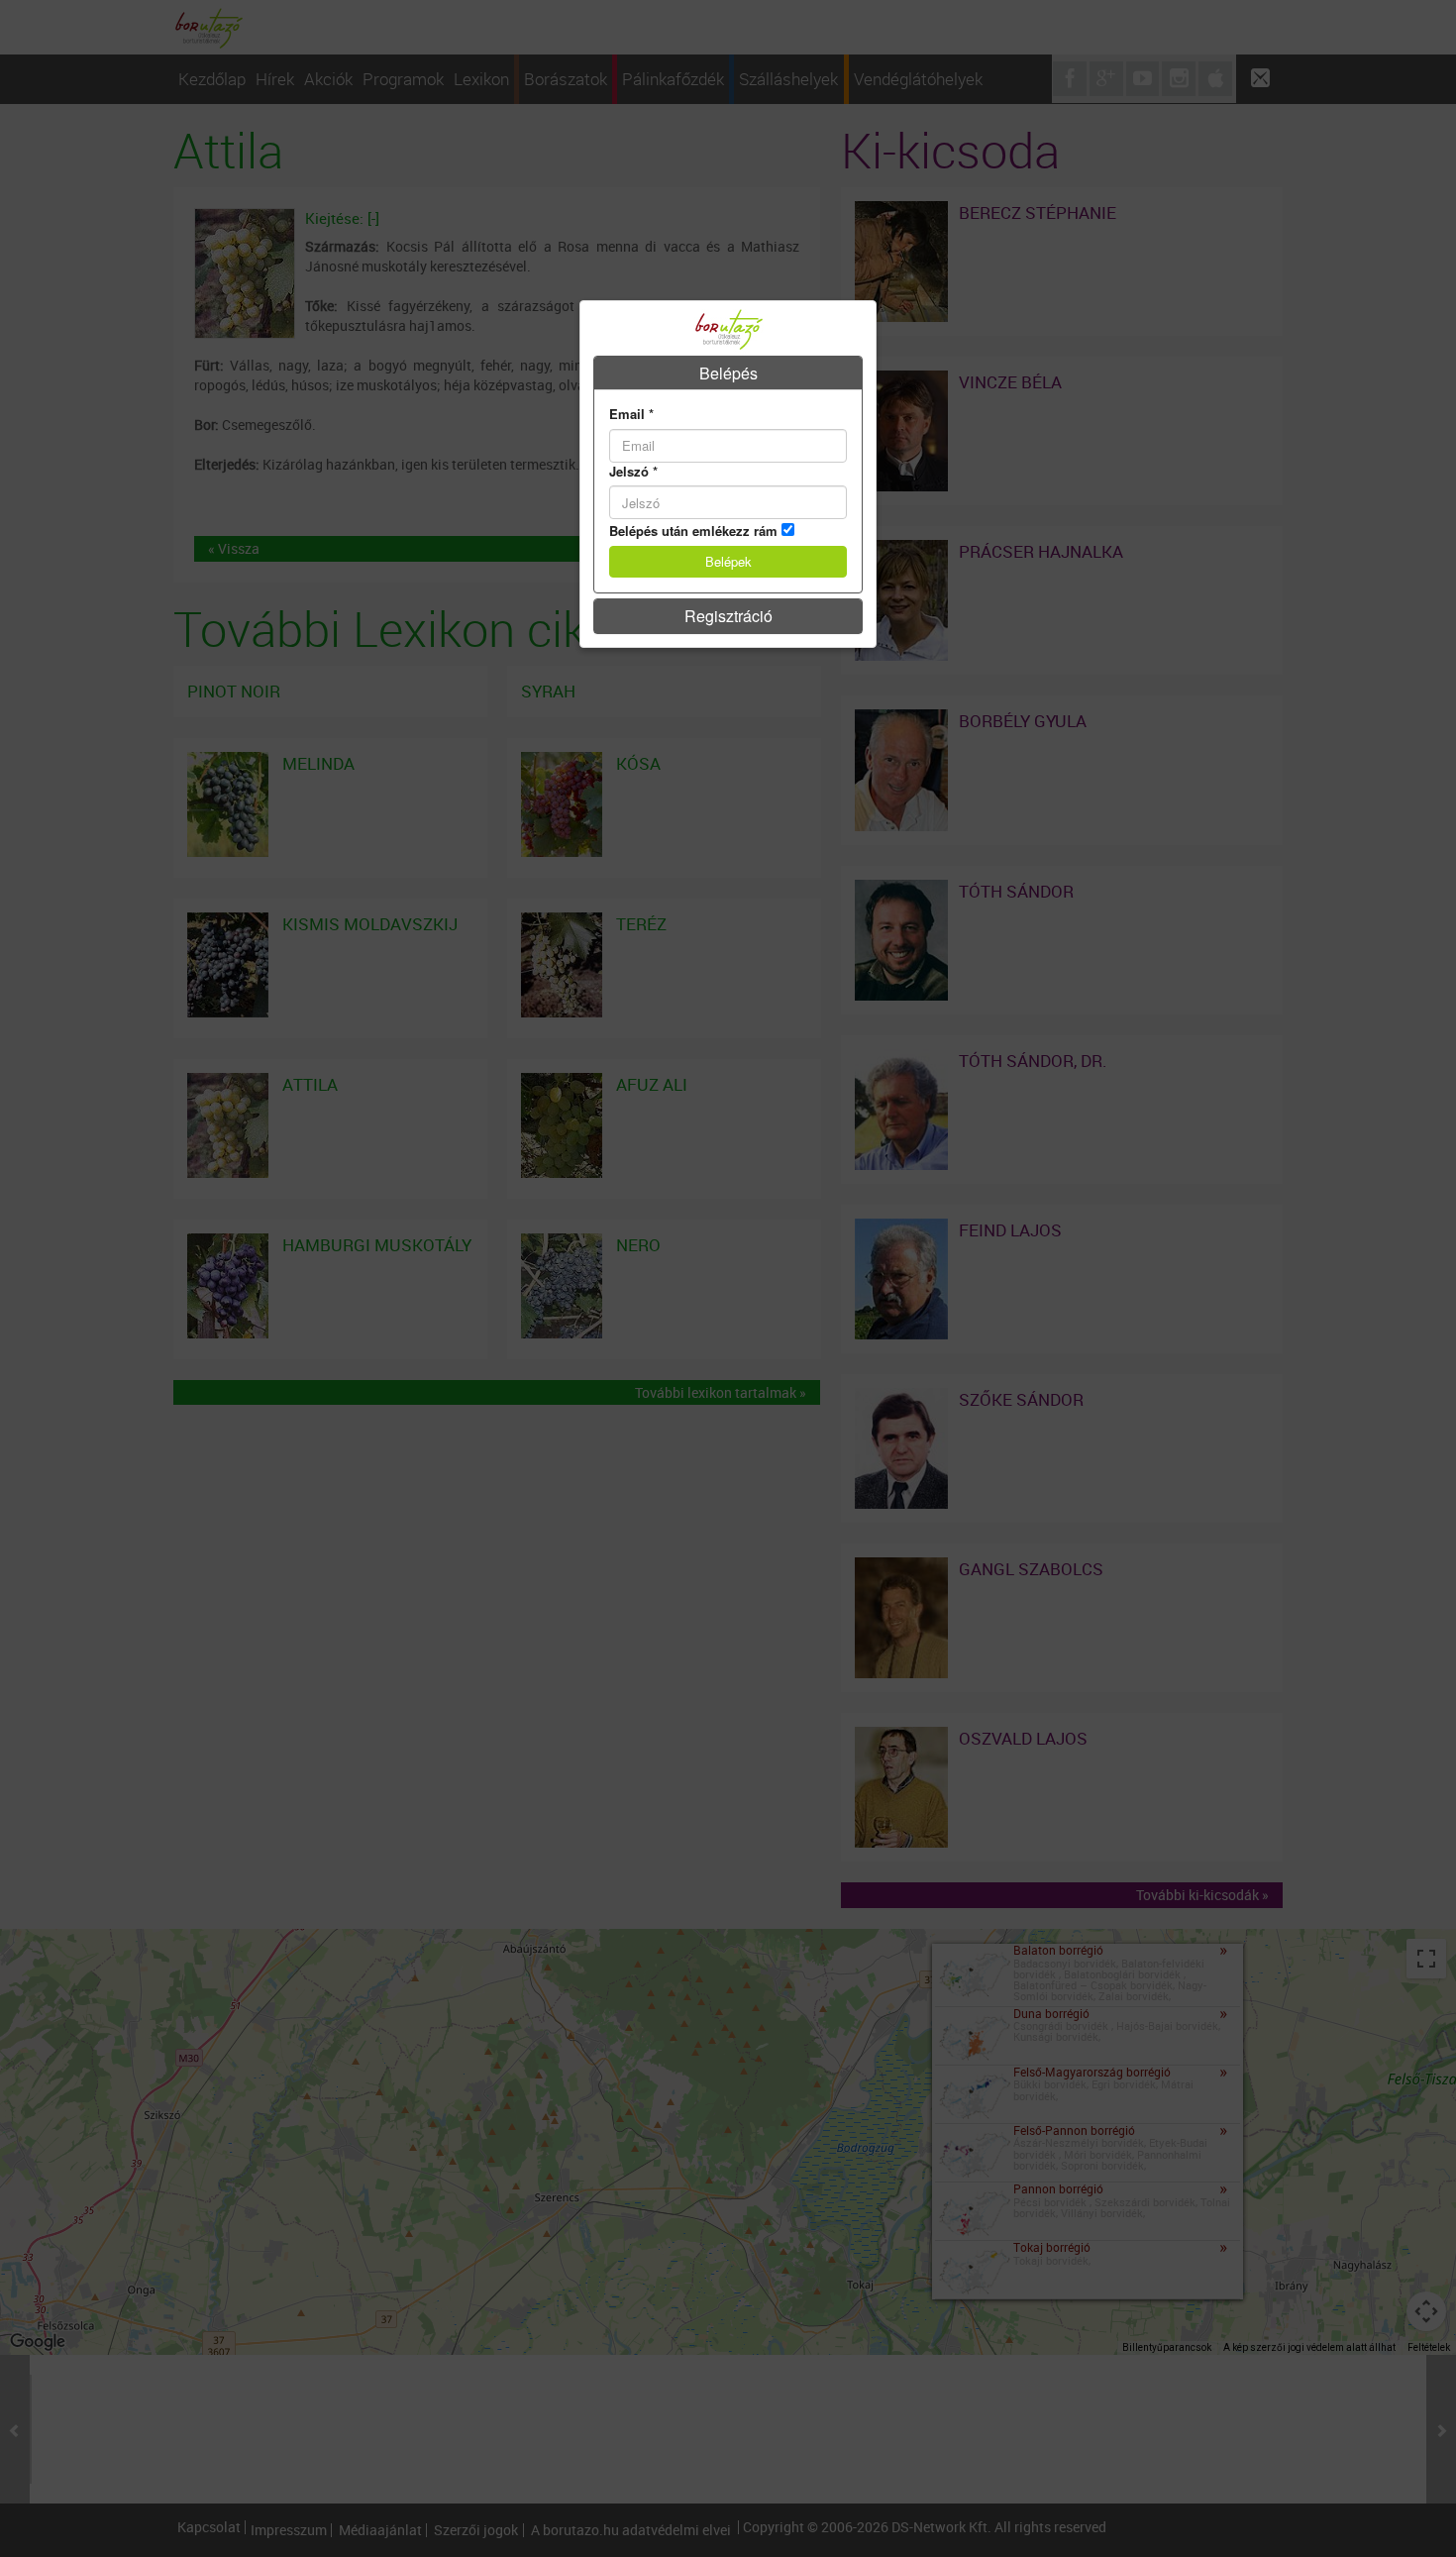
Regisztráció (728, 616)
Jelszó (633, 472)
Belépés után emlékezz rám (693, 531)
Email (631, 414)
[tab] (728, 373)
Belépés (728, 373)
